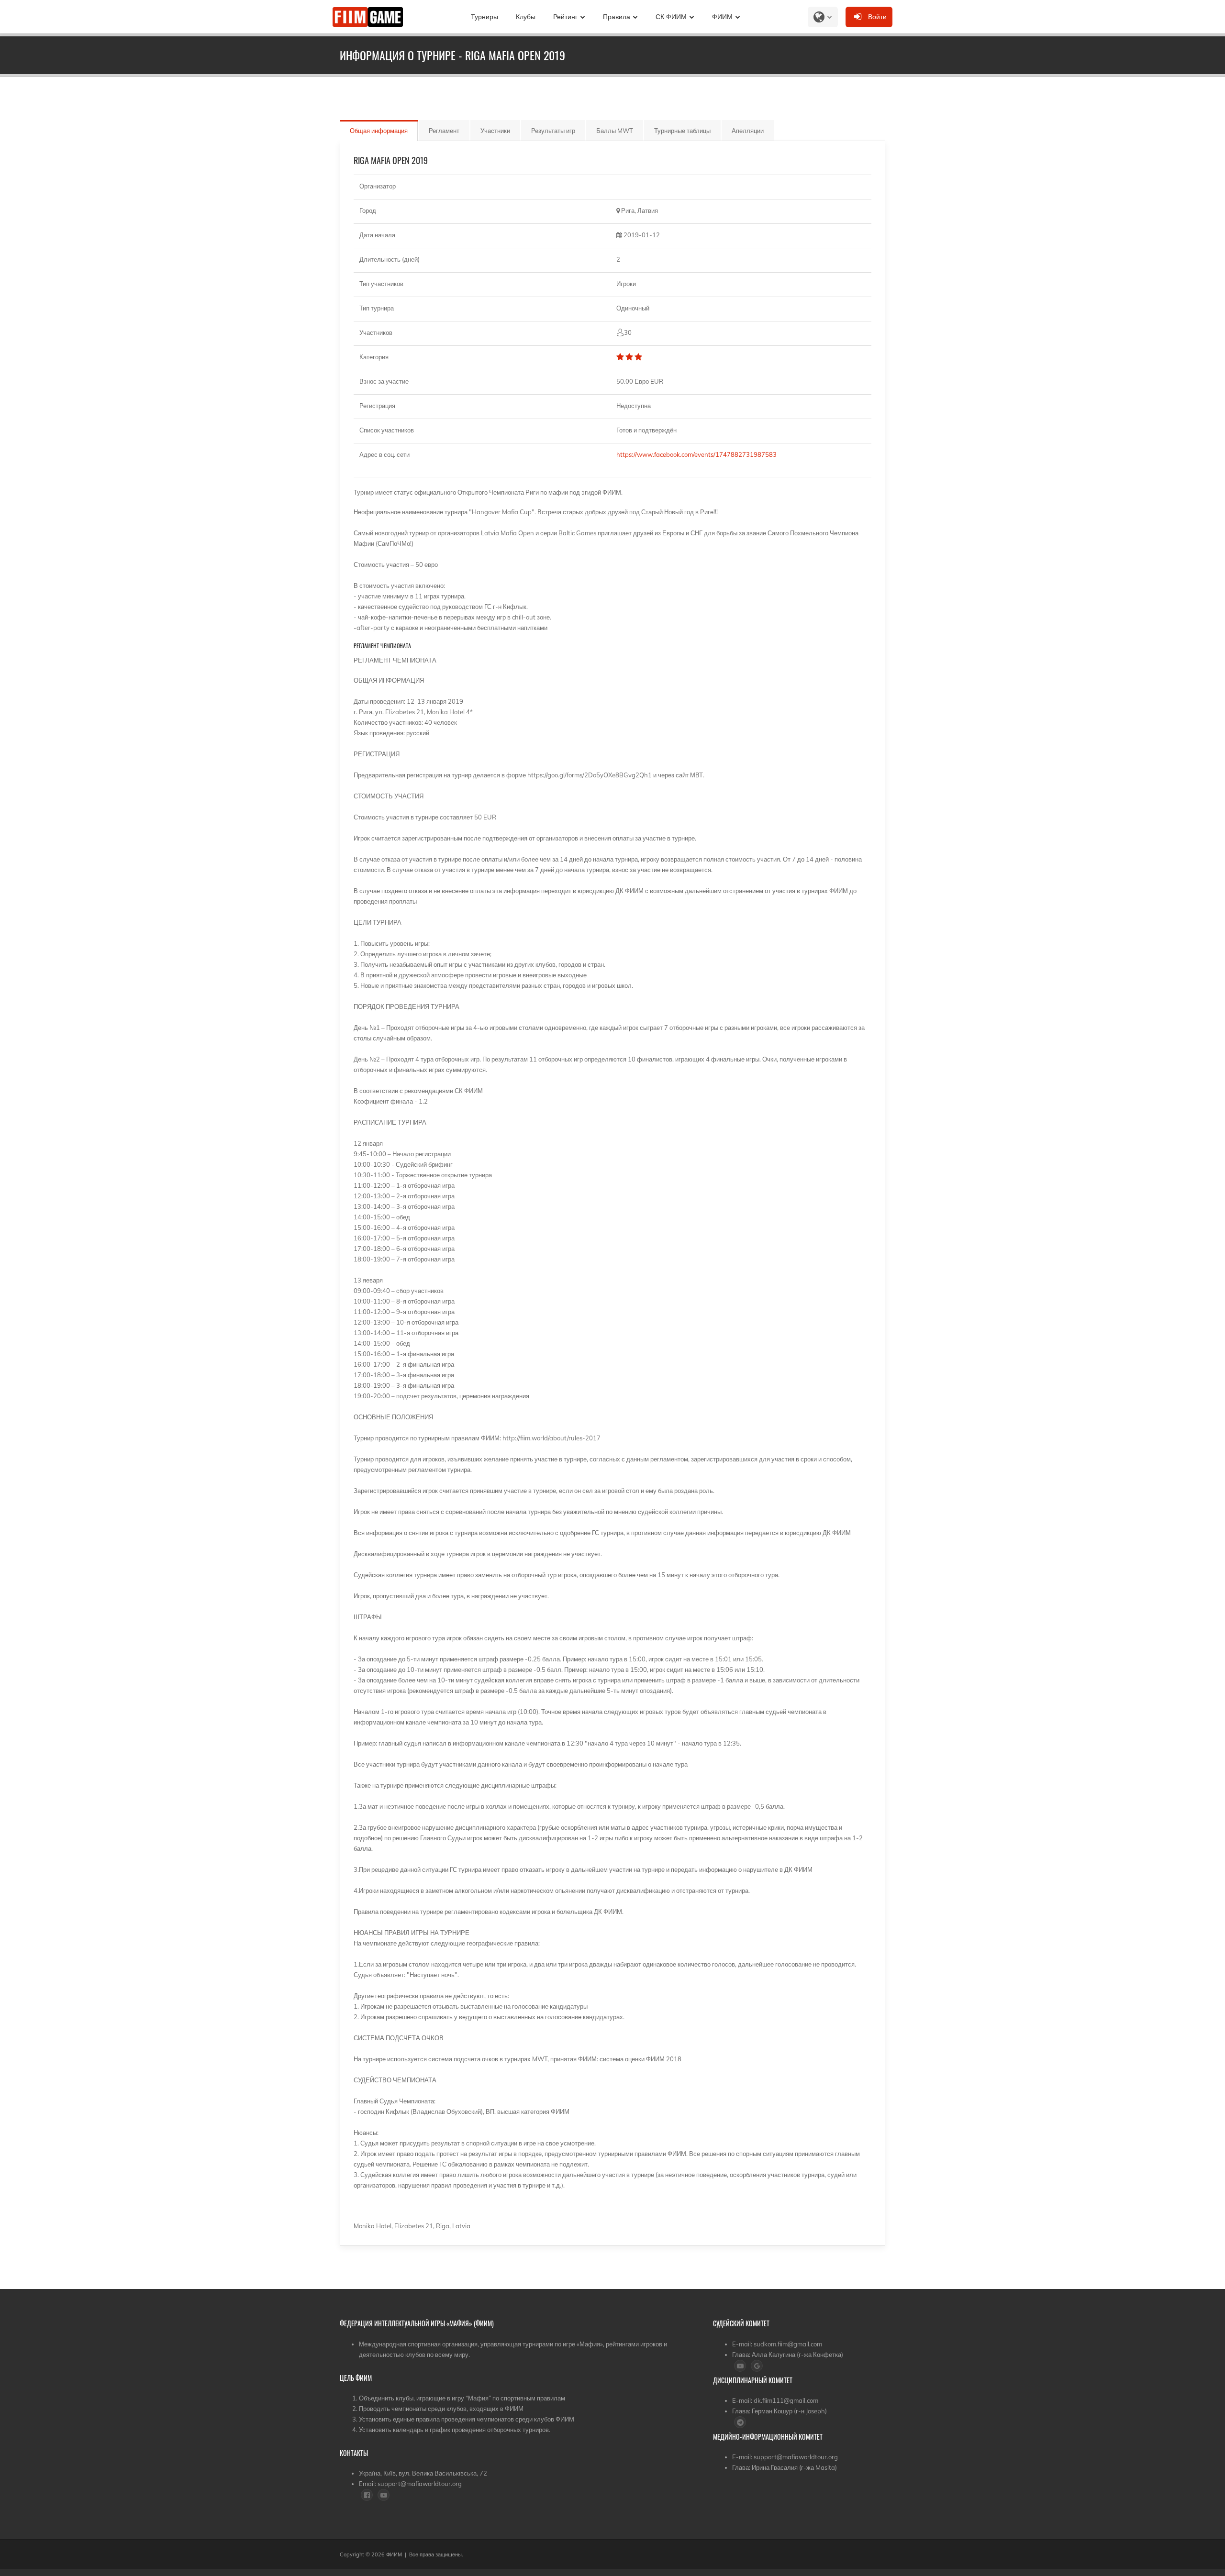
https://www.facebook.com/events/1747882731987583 (698, 454)
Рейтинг (565, 17)
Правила (617, 17)
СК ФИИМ (671, 17)
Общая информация (379, 131)
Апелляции (748, 131)
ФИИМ (722, 17)
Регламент (444, 131)
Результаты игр (553, 131)
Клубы (526, 17)
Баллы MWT (615, 131)
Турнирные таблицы (682, 131)
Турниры (484, 17)
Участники (495, 131)
